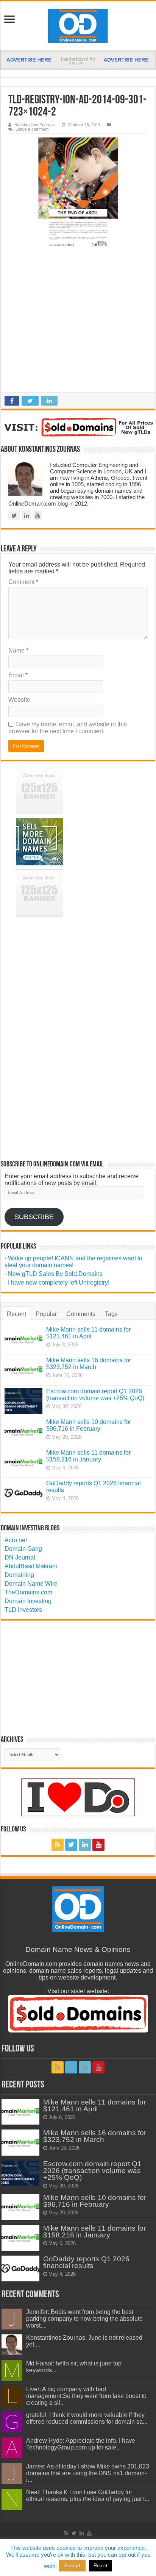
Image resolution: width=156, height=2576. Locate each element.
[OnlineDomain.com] (78, 26)
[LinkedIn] (85, 1845)
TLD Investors (23, 1610)
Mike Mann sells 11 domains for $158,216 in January (88, 1456)
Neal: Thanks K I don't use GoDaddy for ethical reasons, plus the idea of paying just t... (88, 2496)
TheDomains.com (28, 1592)
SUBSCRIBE (34, 1217)
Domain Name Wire (31, 1584)
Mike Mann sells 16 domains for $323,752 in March (89, 1364)
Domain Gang (23, 1549)
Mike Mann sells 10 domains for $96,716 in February (89, 1425)
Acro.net (16, 1540)
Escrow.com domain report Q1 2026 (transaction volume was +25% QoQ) (95, 1395)
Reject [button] (101, 2566)
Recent (16, 1314)
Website (19, 700)
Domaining (19, 1575)
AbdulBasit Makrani (31, 1566)
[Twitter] (71, 1845)
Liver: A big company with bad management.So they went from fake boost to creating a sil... (86, 2396)
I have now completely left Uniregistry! (59, 1283)
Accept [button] (72, 2565)
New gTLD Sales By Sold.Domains (55, 1274)
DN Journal (20, 1557)
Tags (111, 1314)
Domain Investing (28, 1601)
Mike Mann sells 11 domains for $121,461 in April (88, 1333)
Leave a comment (32, 129)
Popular (46, 1314)
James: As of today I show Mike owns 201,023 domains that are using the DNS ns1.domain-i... (88, 2473)
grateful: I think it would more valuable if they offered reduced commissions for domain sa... (87, 2418)
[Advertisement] (78, 323)
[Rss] (58, 1845)
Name (18, 650)
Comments (81, 1314)
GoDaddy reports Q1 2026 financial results (86, 2262)
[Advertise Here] (78, 60)
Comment (23, 582)
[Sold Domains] (78, 427)
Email (18, 675)
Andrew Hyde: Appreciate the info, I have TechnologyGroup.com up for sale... (81, 2444)
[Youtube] (98, 1845)
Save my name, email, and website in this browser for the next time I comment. (68, 728)
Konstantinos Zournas (35, 125)
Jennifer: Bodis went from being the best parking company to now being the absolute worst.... (84, 2319)
